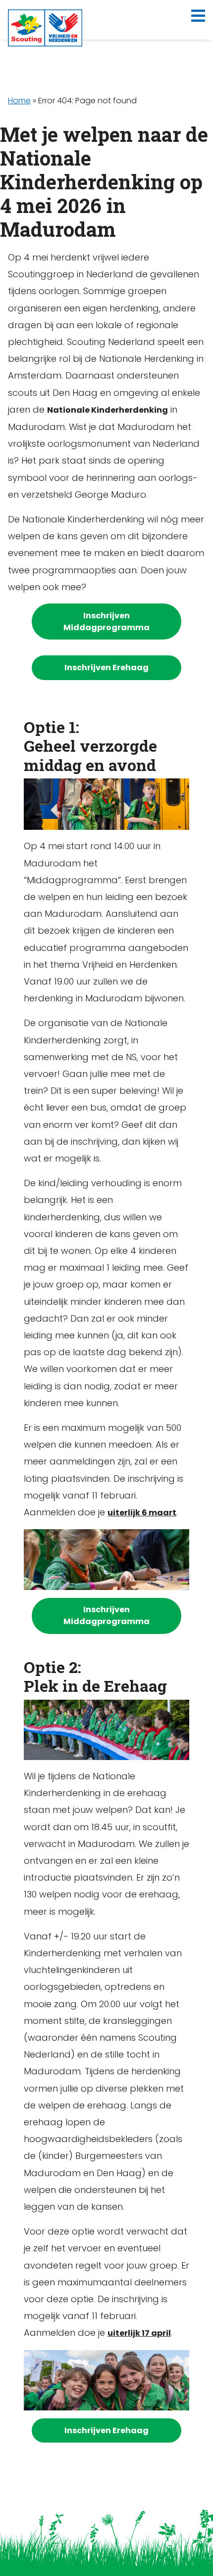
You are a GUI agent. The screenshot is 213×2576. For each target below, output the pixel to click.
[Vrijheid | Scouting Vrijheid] (45, 28)
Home (19, 101)
